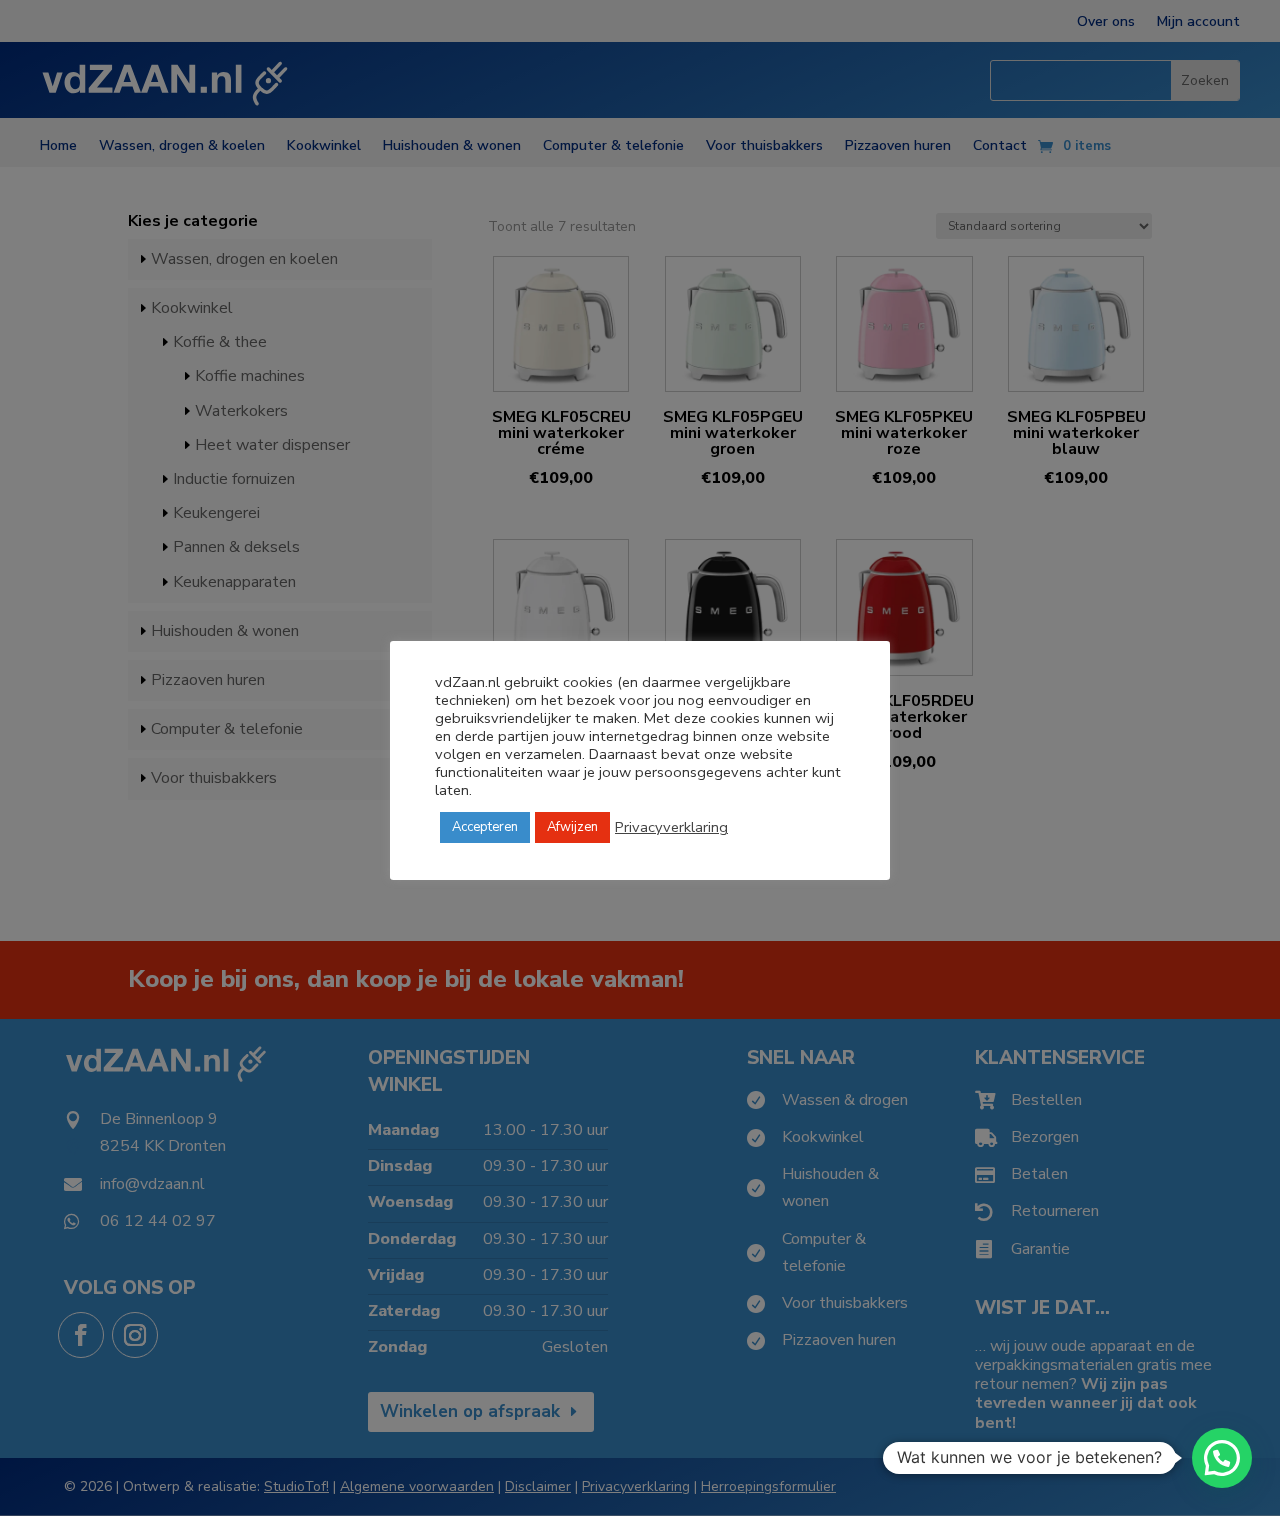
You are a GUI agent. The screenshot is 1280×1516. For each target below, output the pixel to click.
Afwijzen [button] (572, 827)
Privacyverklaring (671, 827)
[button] (1222, 1458)
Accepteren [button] (485, 827)
